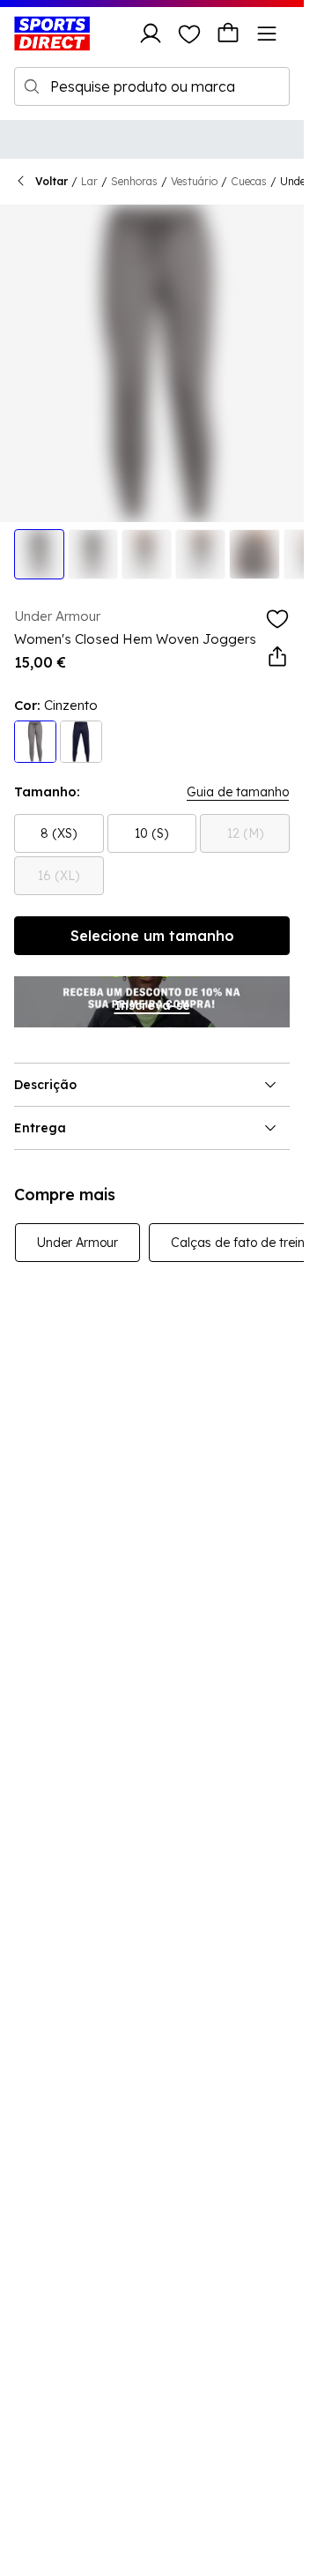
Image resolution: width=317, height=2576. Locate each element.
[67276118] (81, 742)
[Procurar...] (32, 86)
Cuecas (249, 181)
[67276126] (35, 742)
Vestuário (194, 181)
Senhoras (134, 181)
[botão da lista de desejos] (189, 34)
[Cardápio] (267, 34)
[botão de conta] (151, 34)
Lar (89, 181)
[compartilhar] (277, 657)
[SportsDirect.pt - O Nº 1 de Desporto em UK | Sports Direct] (52, 34)
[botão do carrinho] (228, 34)
